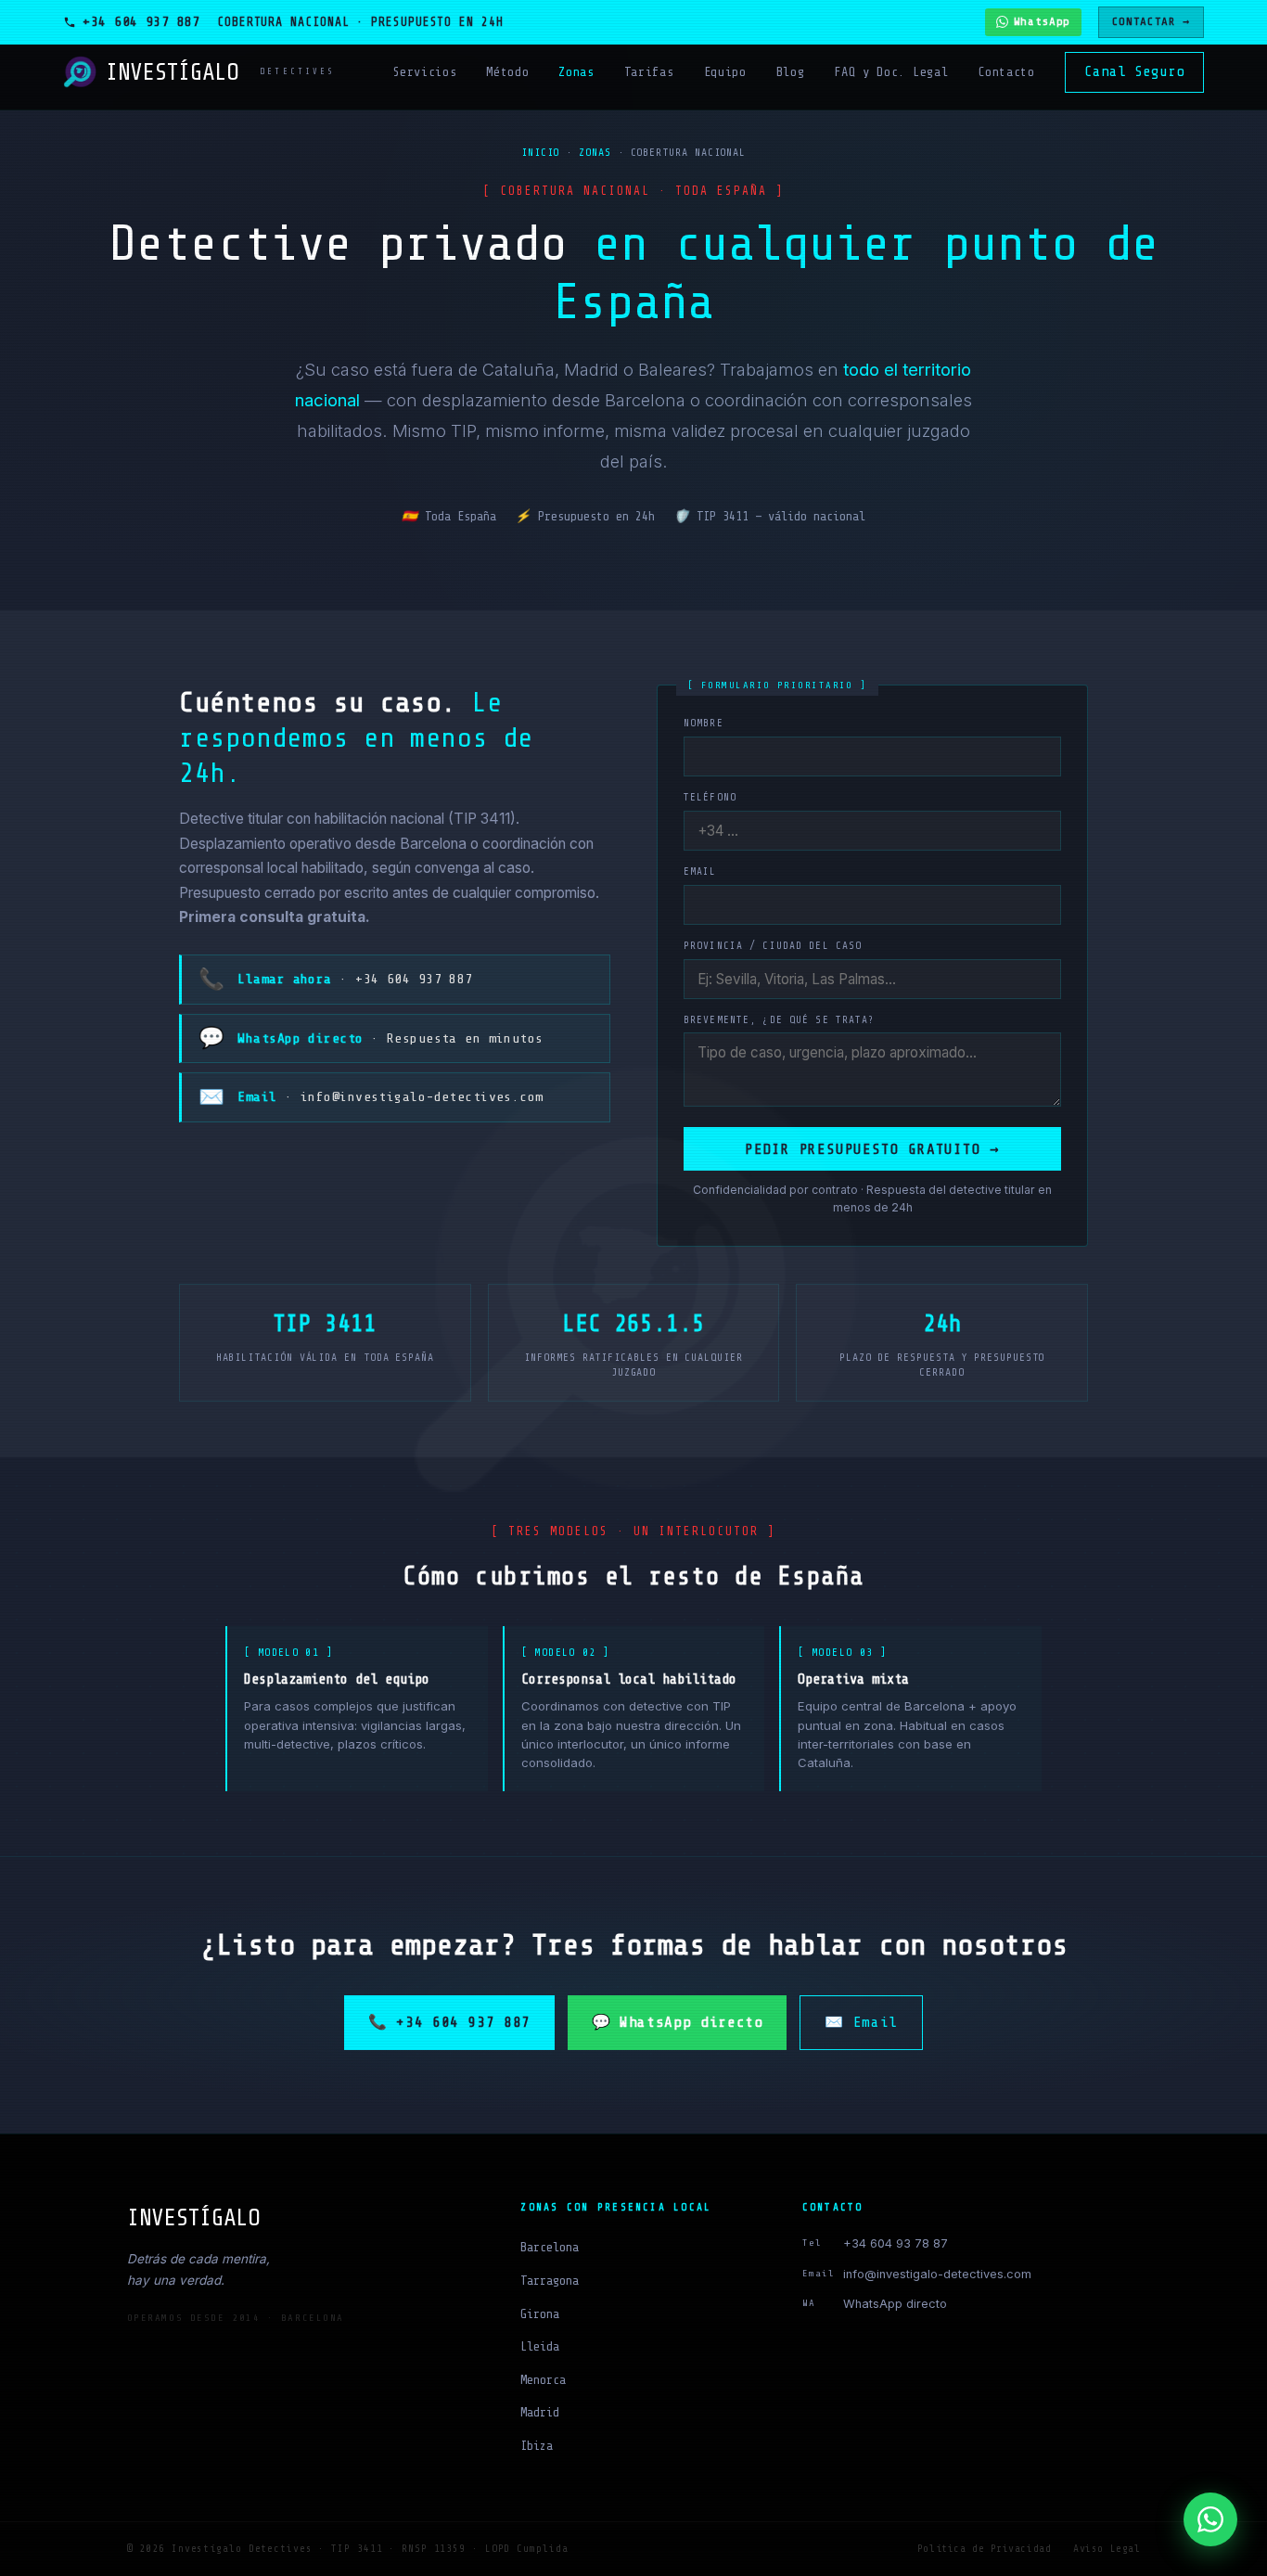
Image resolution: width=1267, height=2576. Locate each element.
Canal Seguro (1134, 71)
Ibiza (537, 2446)
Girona (540, 2314)
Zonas (576, 72)
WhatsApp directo (895, 2304)
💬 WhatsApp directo (678, 2022)
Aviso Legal (1107, 2549)
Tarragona (550, 2281)
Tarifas (649, 72)
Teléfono (710, 797)
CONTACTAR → (1151, 21)
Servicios (424, 72)
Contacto (1006, 72)
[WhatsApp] (1210, 2519)
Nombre (704, 723)
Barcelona (550, 2247)
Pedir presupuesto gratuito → (872, 1149)
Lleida (540, 2346)
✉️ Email (861, 2022)
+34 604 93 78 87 (896, 2243)
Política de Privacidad (984, 2549)
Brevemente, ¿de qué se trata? (779, 1020)
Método (507, 72)
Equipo (725, 72)
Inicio (541, 153)
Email (700, 871)
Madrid (540, 2412)
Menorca (543, 2380)
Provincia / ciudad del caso (773, 946)
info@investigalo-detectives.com (937, 2274)
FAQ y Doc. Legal (891, 72)
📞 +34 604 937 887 (449, 2022)
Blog (791, 72)
